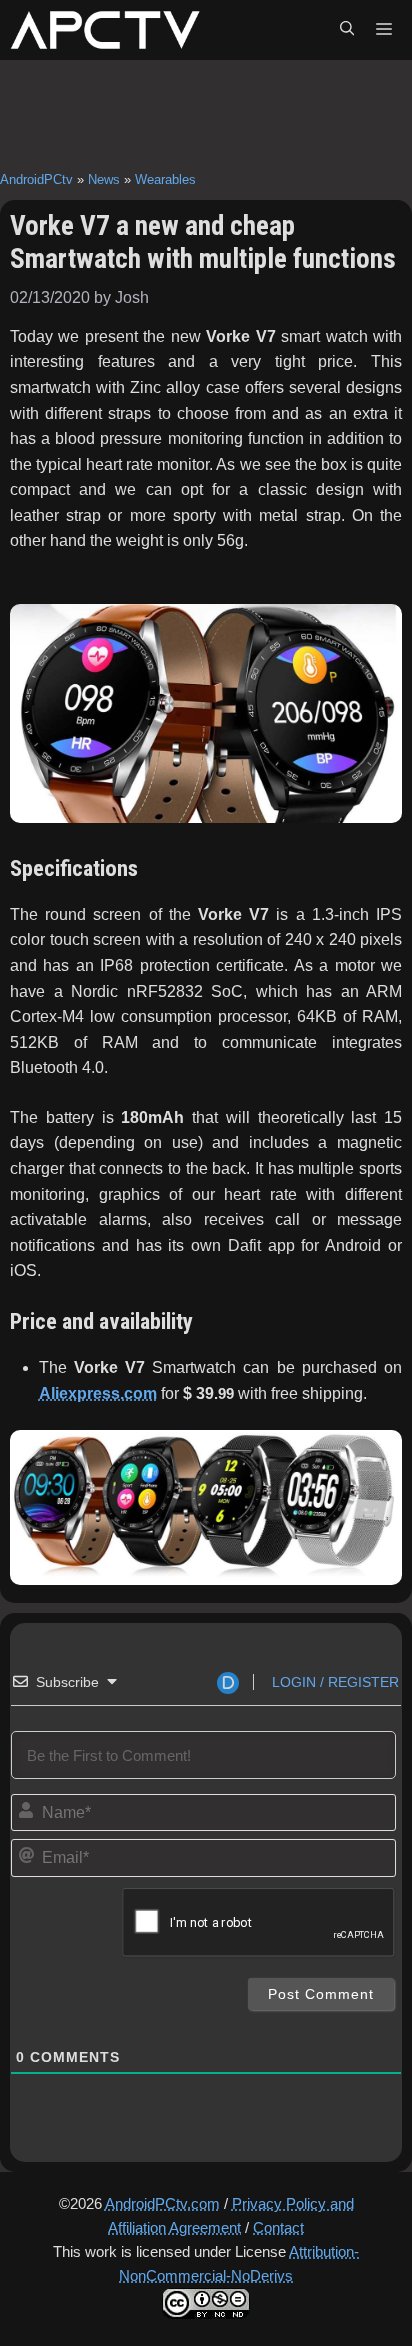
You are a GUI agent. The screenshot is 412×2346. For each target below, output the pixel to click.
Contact (278, 2227)
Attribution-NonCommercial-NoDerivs (239, 2263)
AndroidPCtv (36, 179)
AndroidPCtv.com (162, 2203)
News (104, 179)
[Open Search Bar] (347, 30)
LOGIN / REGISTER (333, 1682)
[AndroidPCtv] (105, 30)
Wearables (165, 179)
